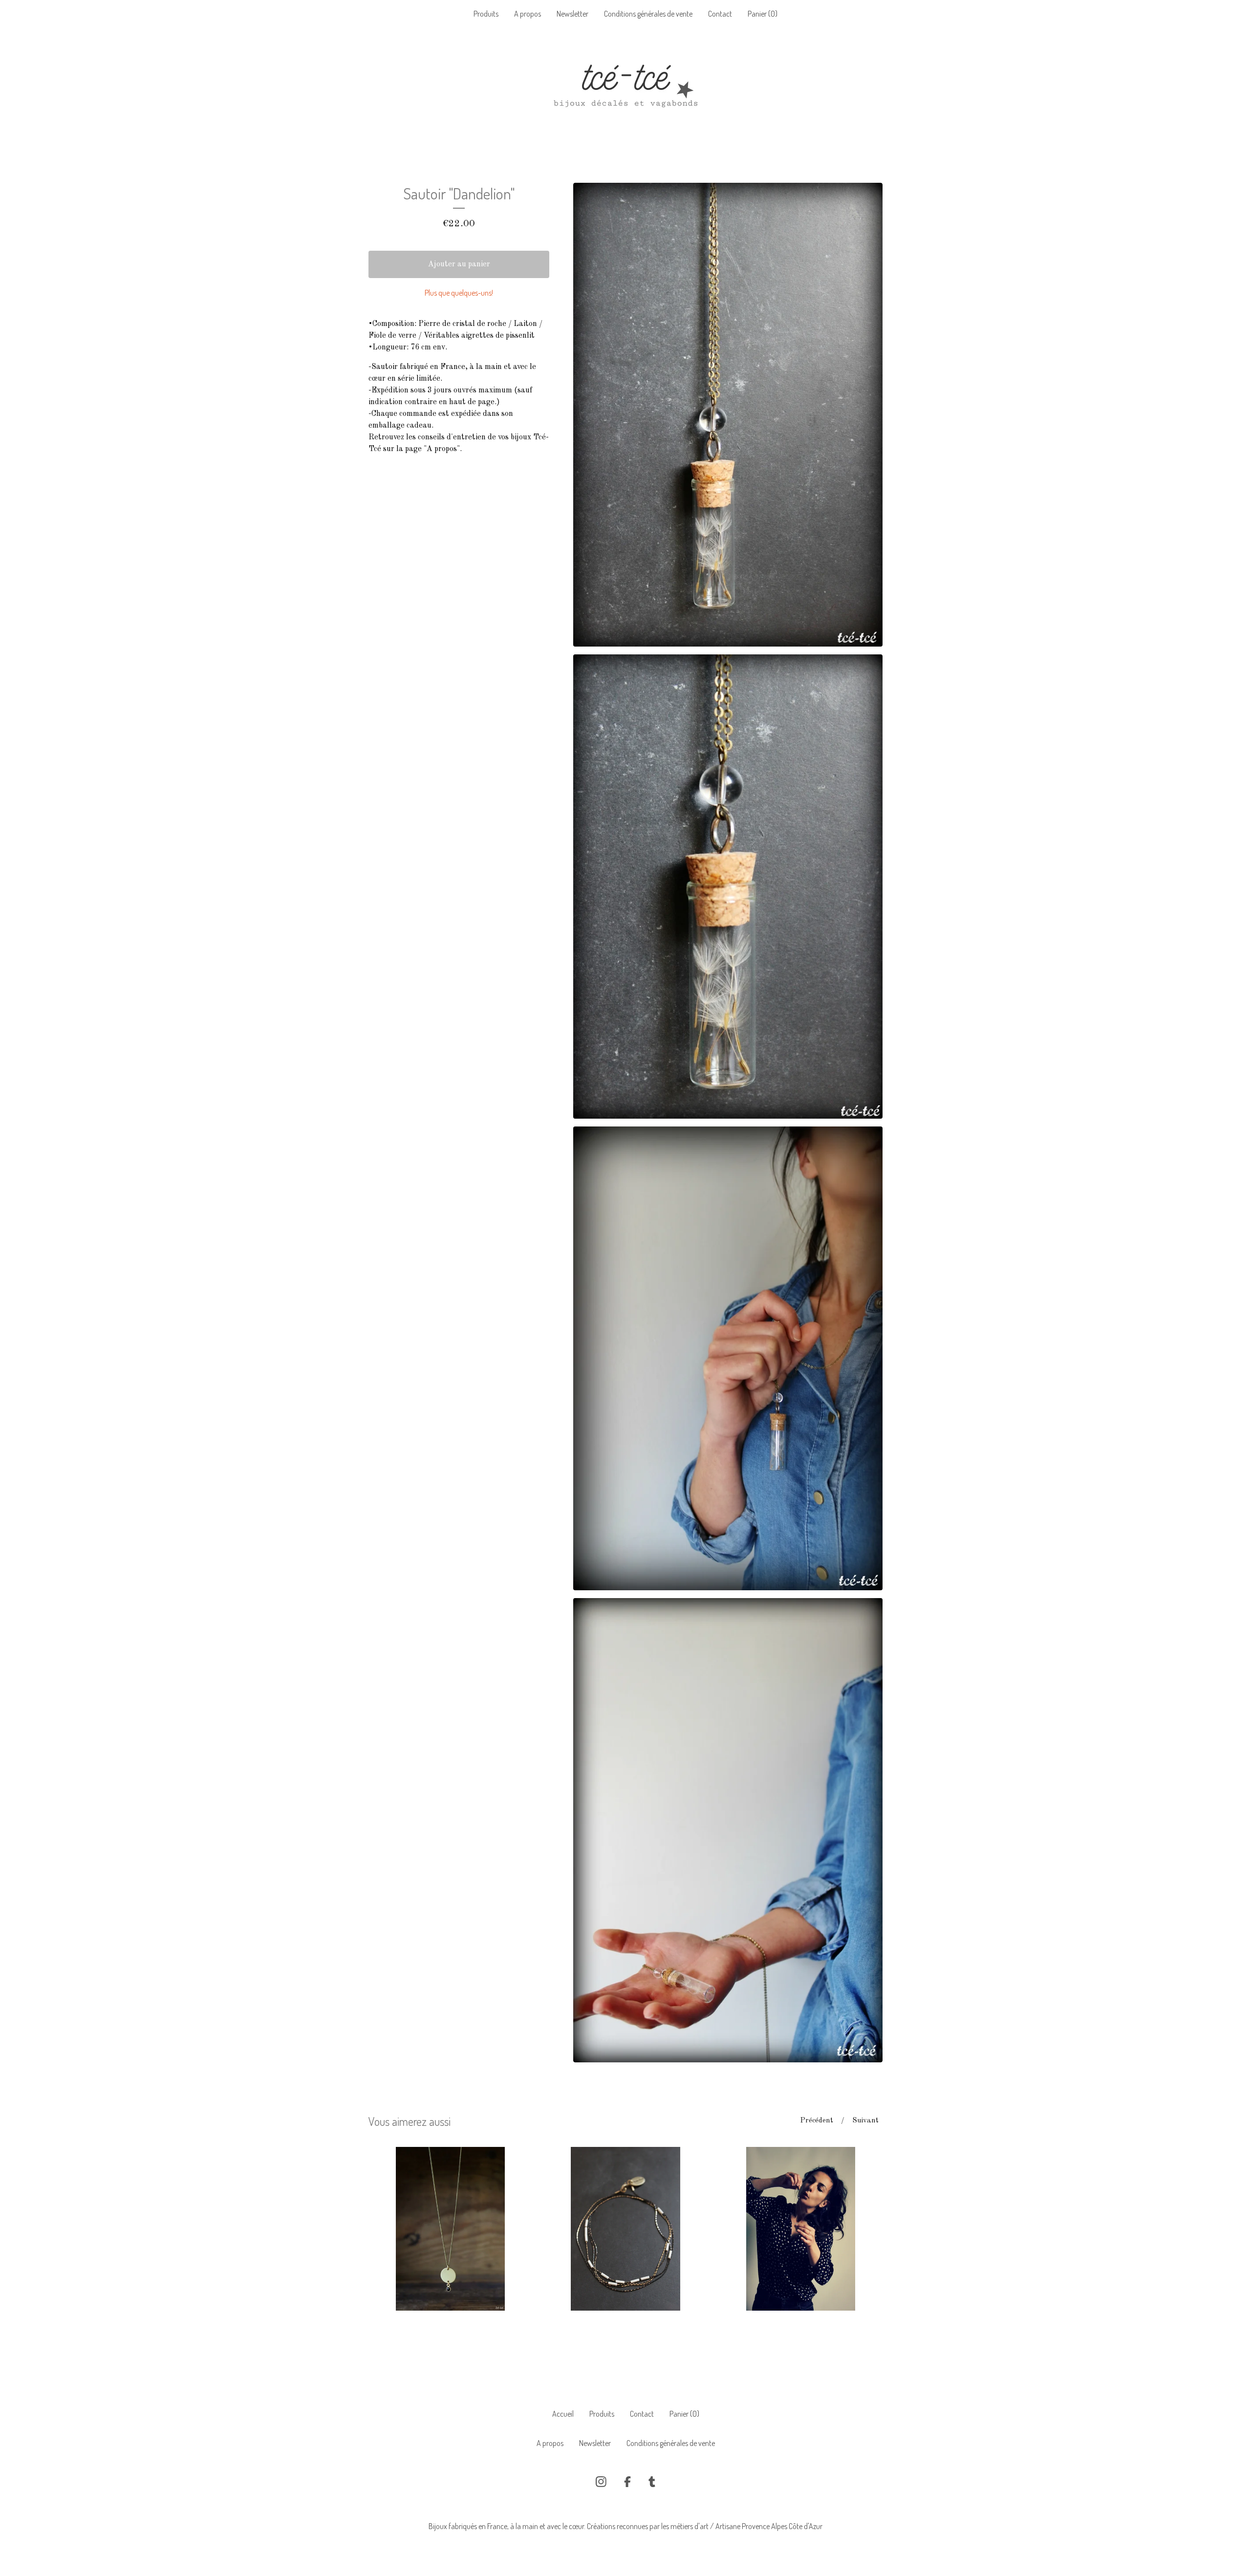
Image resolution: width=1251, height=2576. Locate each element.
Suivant (865, 2121)
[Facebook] (627, 2482)
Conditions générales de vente (648, 14)
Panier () (763, 14)
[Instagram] (601, 2482)
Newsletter (572, 14)
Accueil (563, 2414)
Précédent (817, 2121)
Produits (486, 14)
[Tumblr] (652, 2482)
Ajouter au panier (459, 264)
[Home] (625, 90)
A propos (528, 14)
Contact (720, 14)
